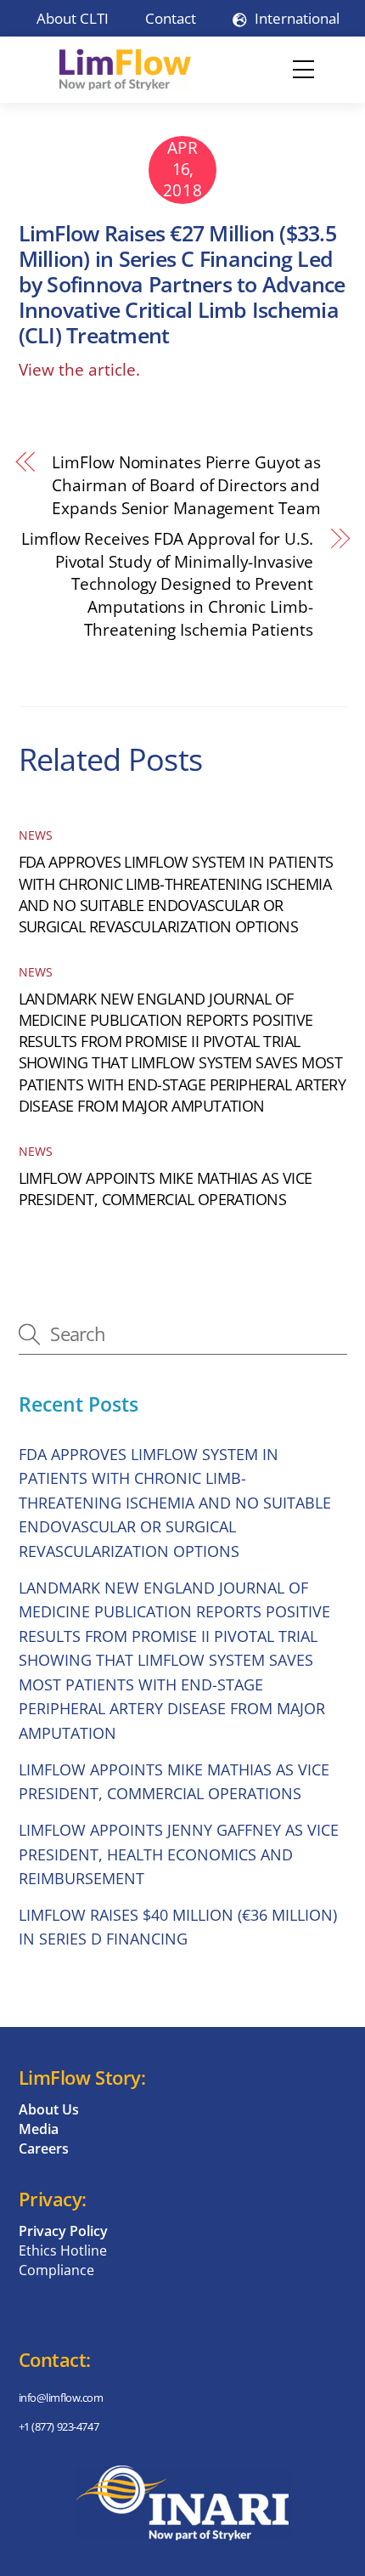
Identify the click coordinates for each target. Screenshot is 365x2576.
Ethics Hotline (63, 2250)
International (295, 18)
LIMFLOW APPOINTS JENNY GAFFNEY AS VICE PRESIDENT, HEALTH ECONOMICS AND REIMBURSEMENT (179, 1854)
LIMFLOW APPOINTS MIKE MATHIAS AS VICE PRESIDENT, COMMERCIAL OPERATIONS (166, 1189)
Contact (171, 18)
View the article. (79, 370)
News (36, 835)
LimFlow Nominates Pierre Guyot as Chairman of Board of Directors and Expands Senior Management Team (186, 485)
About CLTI (73, 18)
